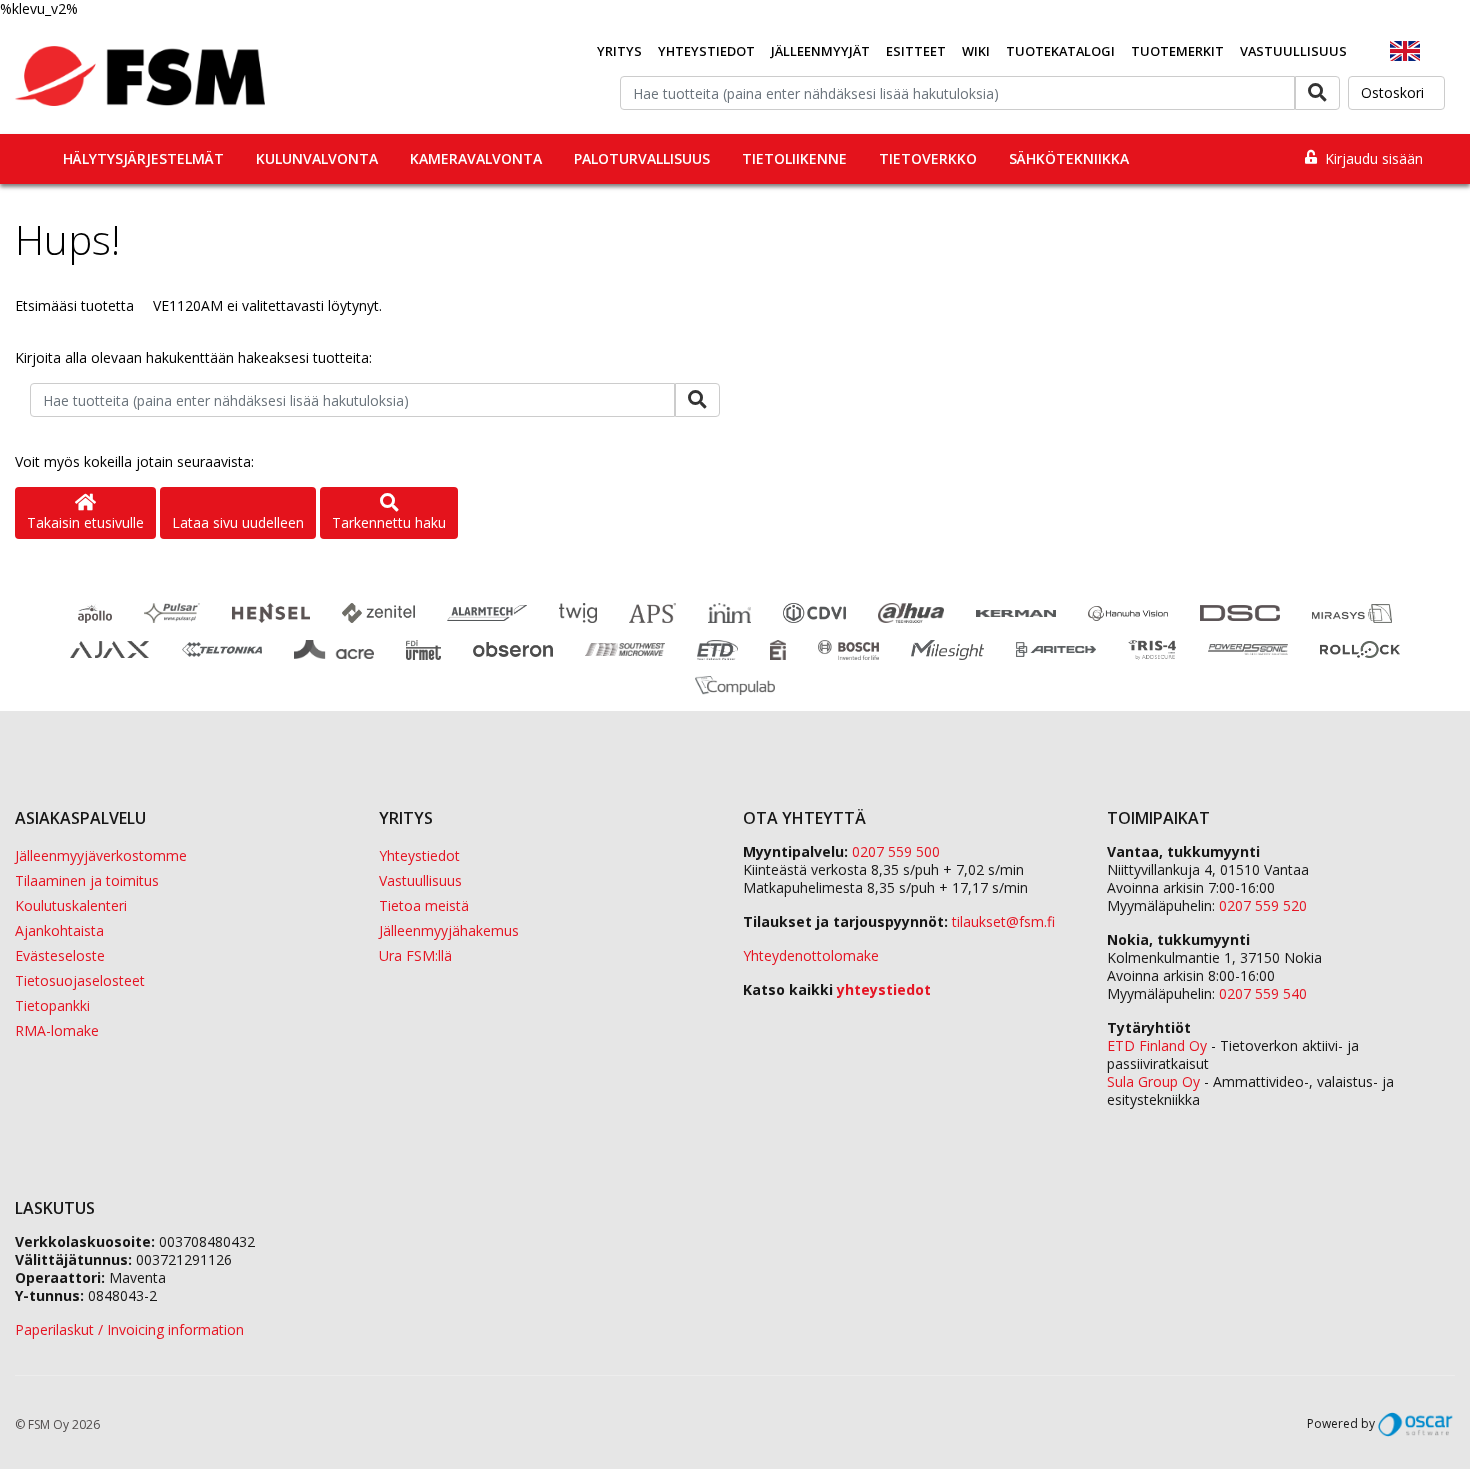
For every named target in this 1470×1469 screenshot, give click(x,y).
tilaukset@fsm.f (1003, 921)
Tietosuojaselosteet (80, 980)
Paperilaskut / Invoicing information (129, 1329)
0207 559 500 (896, 851)
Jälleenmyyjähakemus (449, 930)
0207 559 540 (1263, 993)
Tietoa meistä (424, 905)
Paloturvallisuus (642, 158)
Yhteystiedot (706, 51)
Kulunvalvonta (317, 158)
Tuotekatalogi (1060, 51)
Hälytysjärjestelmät (143, 158)
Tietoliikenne (794, 158)
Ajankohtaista (59, 930)
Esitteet (916, 51)
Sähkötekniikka (1069, 158)
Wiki (976, 51)
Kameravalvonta (476, 158)
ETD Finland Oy (1157, 1045)
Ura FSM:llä (415, 955)
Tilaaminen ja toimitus (87, 880)
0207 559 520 (1263, 905)
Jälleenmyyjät (820, 51)
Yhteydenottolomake (811, 955)
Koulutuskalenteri (71, 905)
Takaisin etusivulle (85, 522)
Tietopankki (52, 1005)
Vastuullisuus (1293, 51)
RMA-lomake (57, 1030)
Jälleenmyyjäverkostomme (101, 855)
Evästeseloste (60, 955)
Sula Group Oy (1153, 1081)
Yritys (619, 51)
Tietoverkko (928, 158)
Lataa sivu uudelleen (238, 522)
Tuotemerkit (1177, 51)
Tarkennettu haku (389, 522)
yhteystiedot (884, 989)
